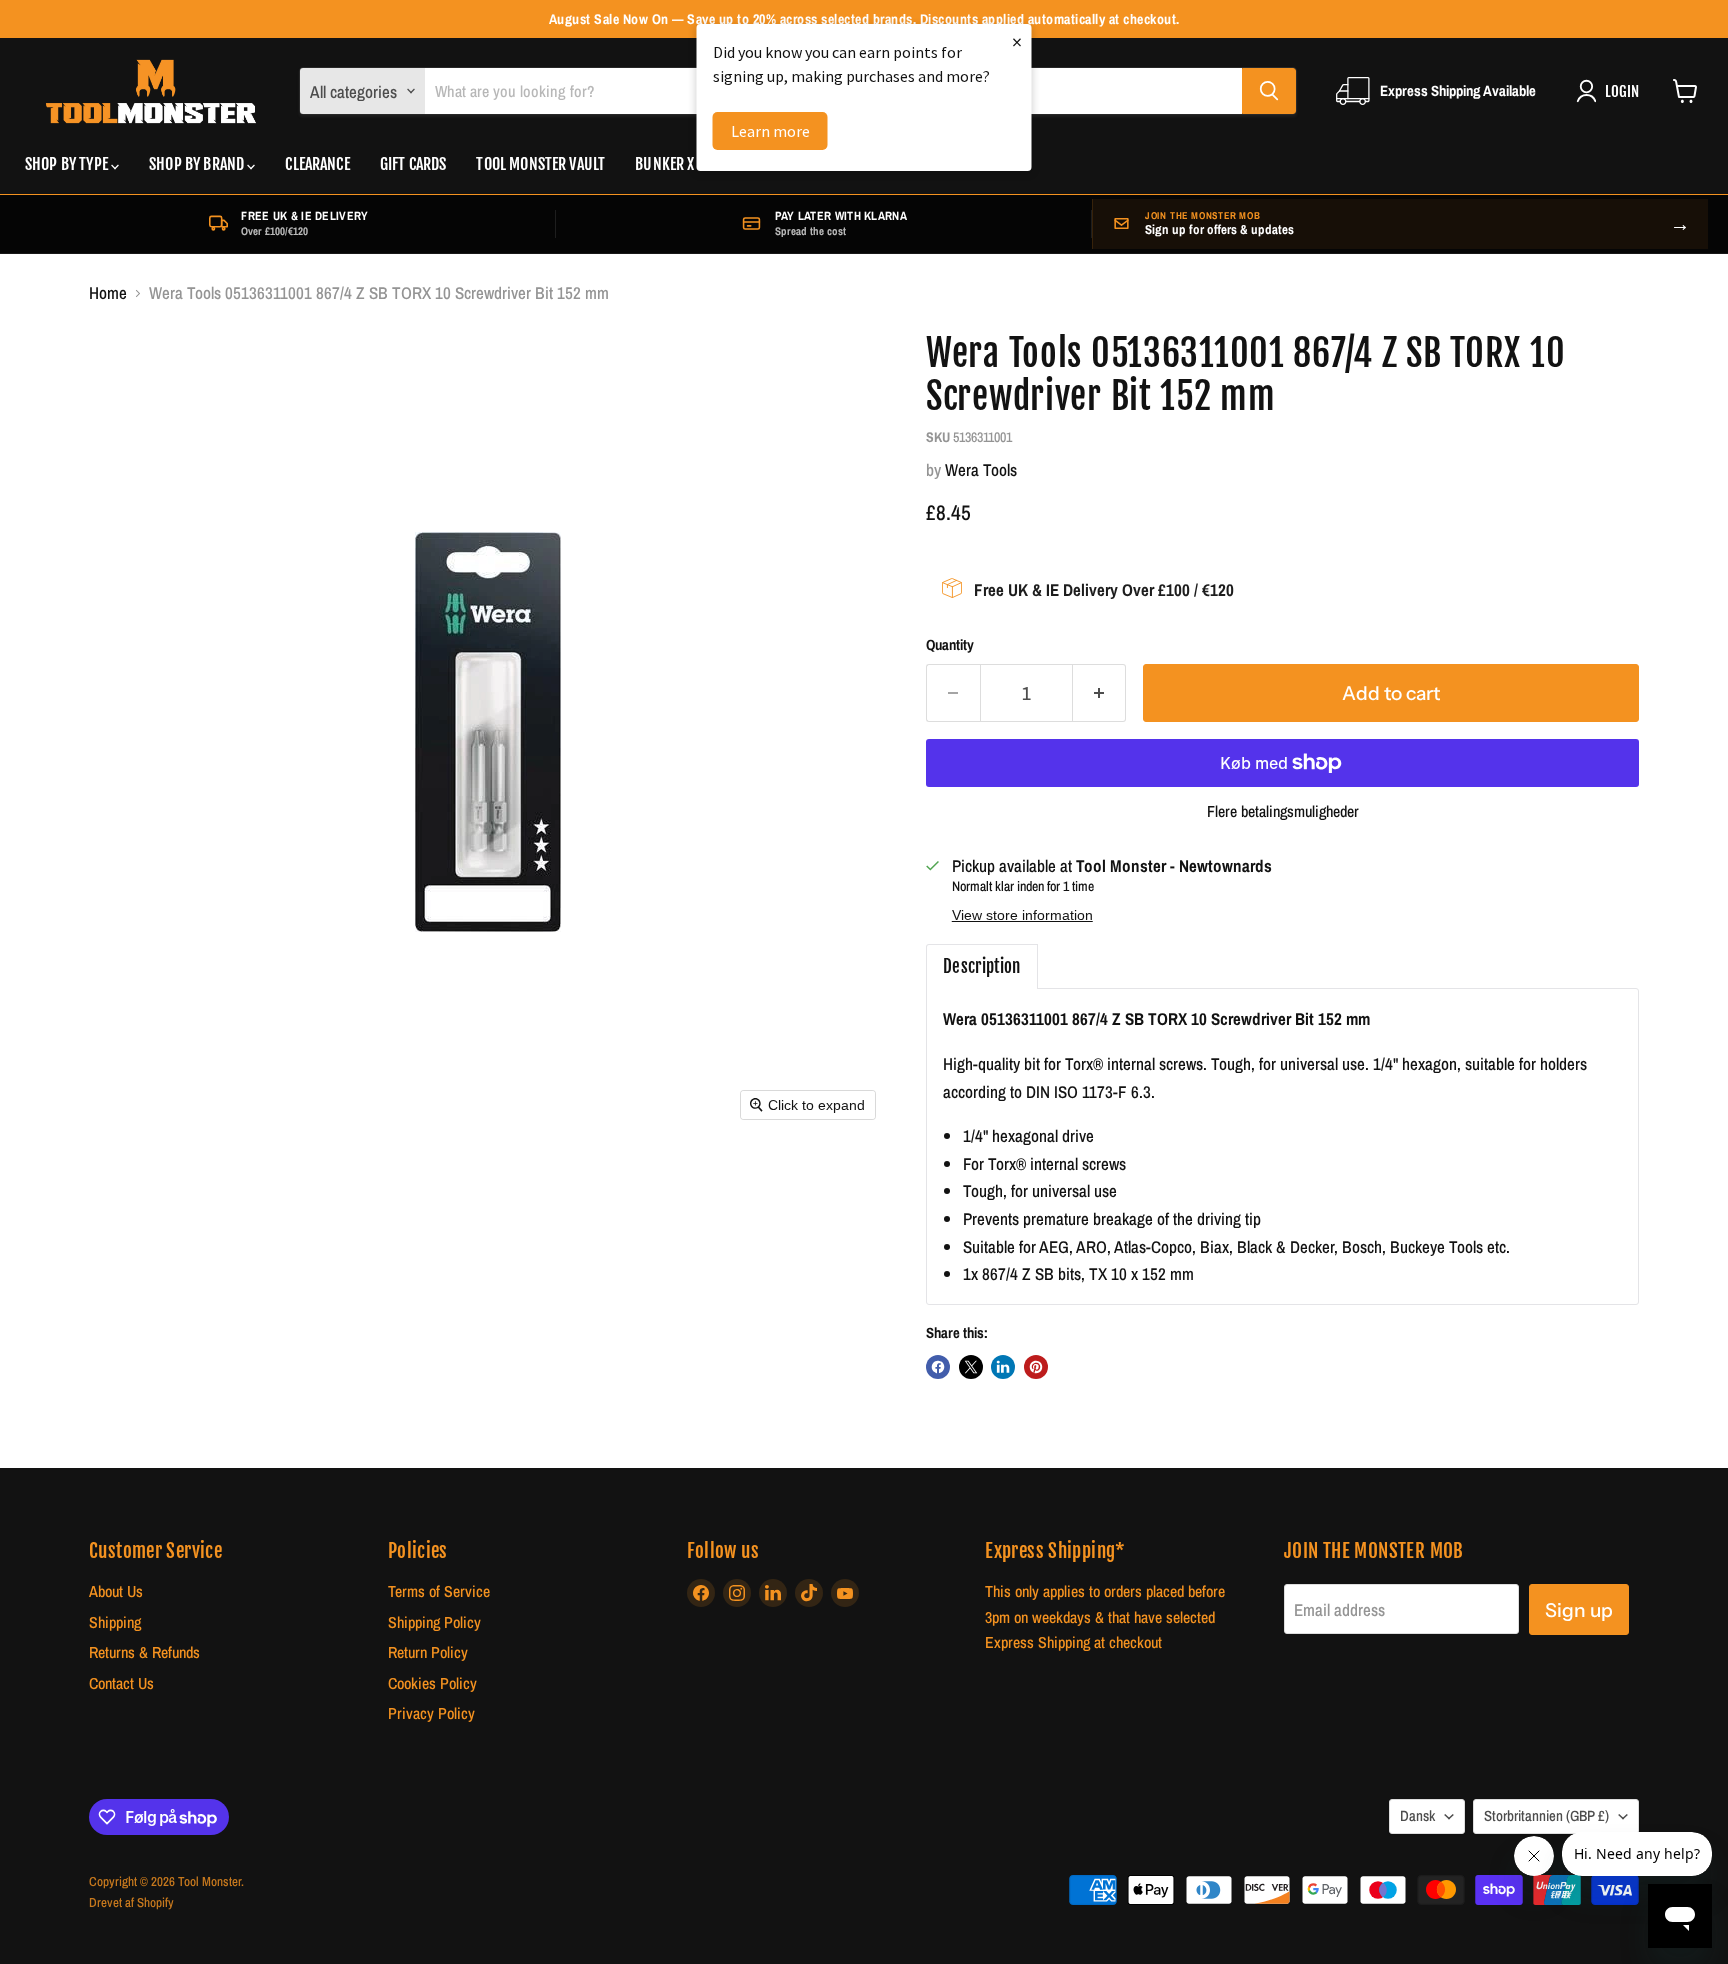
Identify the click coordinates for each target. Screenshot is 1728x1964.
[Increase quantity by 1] (1100, 693)
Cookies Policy (432, 1683)
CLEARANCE (317, 164)
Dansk (1417, 1816)
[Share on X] (971, 1367)
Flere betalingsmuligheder (1283, 812)
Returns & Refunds (144, 1652)
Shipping (115, 1622)
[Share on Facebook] (938, 1367)
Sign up (1579, 1610)
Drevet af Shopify (131, 1902)
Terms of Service (439, 1591)
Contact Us (121, 1683)
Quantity (950, 645)
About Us (116, 1591)
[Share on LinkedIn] (1003, 1367)
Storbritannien (1546, 1816)
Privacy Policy (431, 1713)
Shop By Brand (198, 164)
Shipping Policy (434, 1622)
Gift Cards (413, 164)
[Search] (1269, 91)
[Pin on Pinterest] (1036, 1367)
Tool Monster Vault (540, 164)
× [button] (1017, 41)
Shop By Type (68, 164)
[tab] (982, 967)
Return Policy (428, 1652)
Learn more (770, 131)
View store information (1022, 915)
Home (108, 293)
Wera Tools (981, 469)
